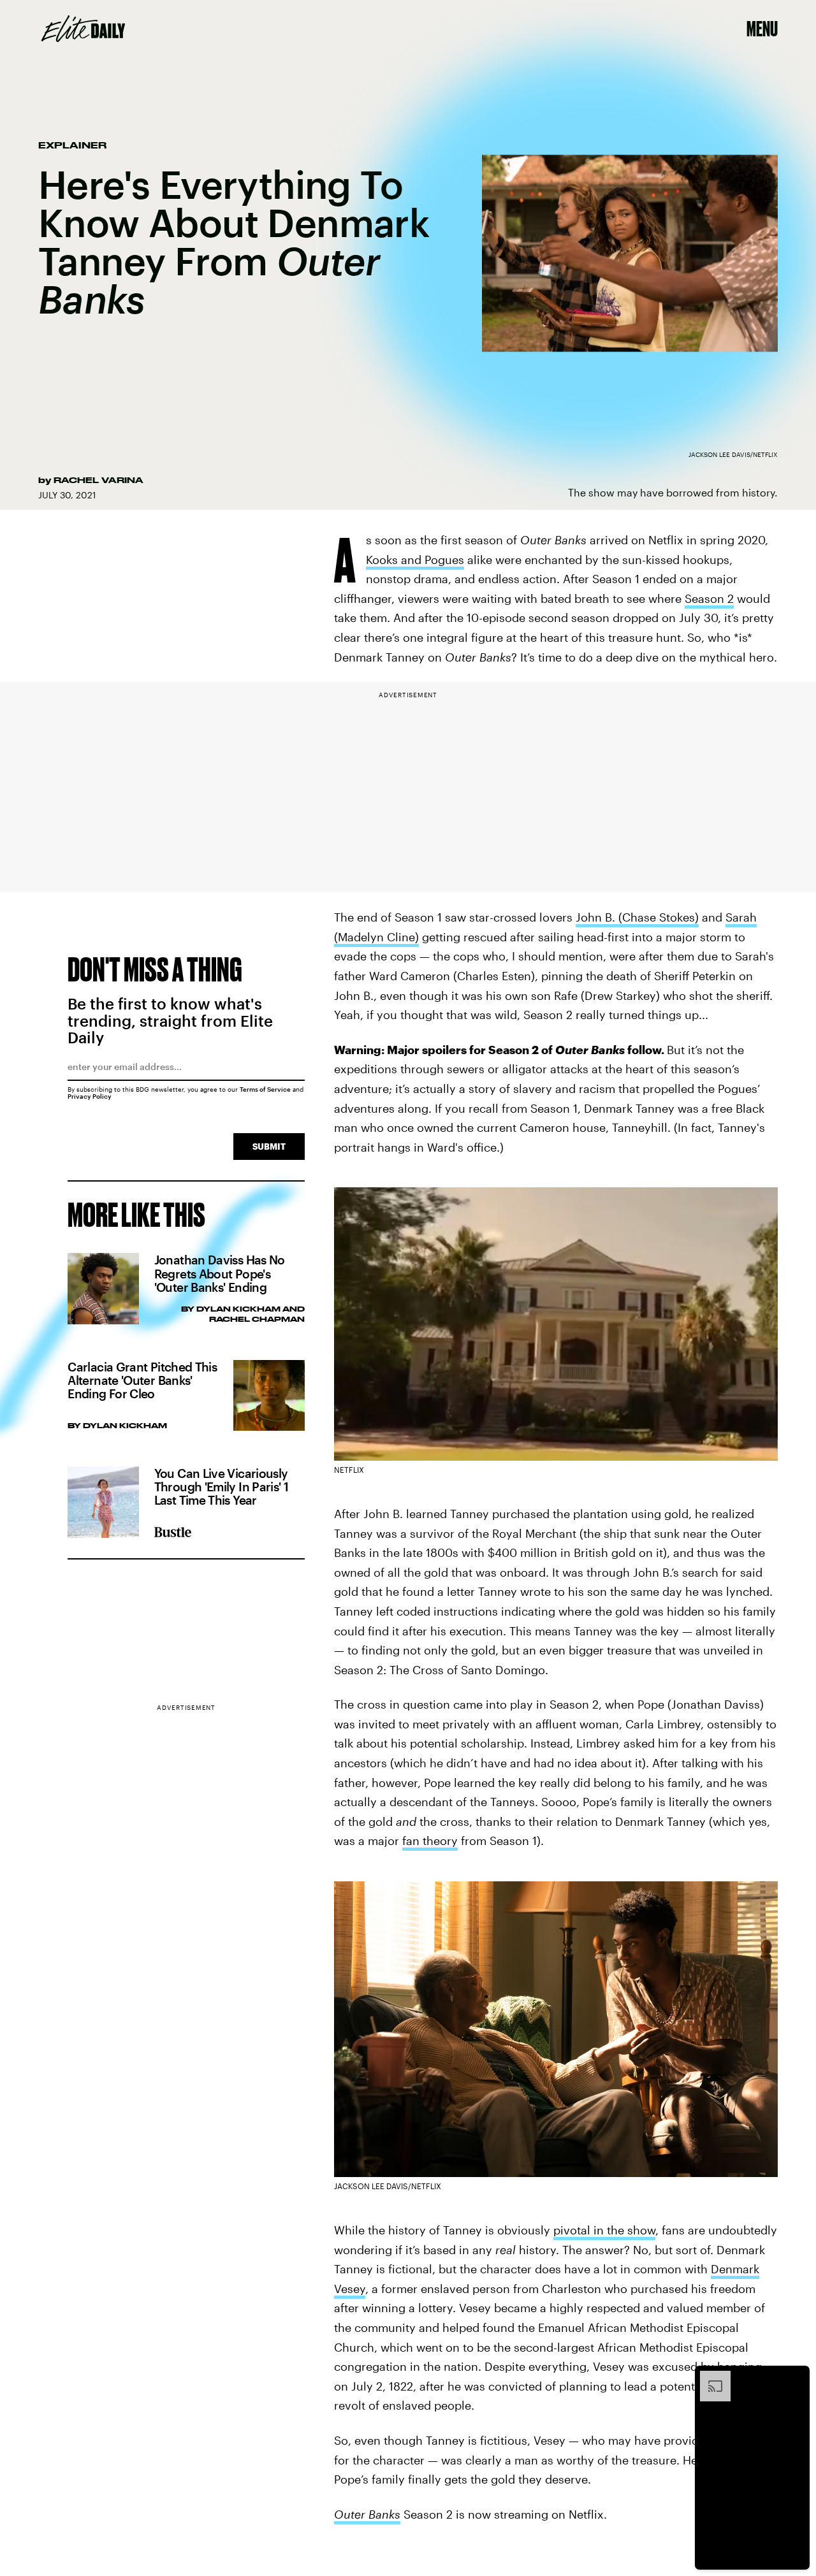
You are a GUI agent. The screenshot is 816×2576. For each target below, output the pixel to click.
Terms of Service (265, 1089)
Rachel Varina (98, 480)
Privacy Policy (90, 1096)
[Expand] (709, 2377)
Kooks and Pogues (415, 560)
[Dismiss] (796, 2377)
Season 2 (709, 598)
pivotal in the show (604, 2230)
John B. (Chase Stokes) (637, 917)
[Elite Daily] (83, 29)
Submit (269, 1146)
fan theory (430, 1841)
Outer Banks (367, 2514)
